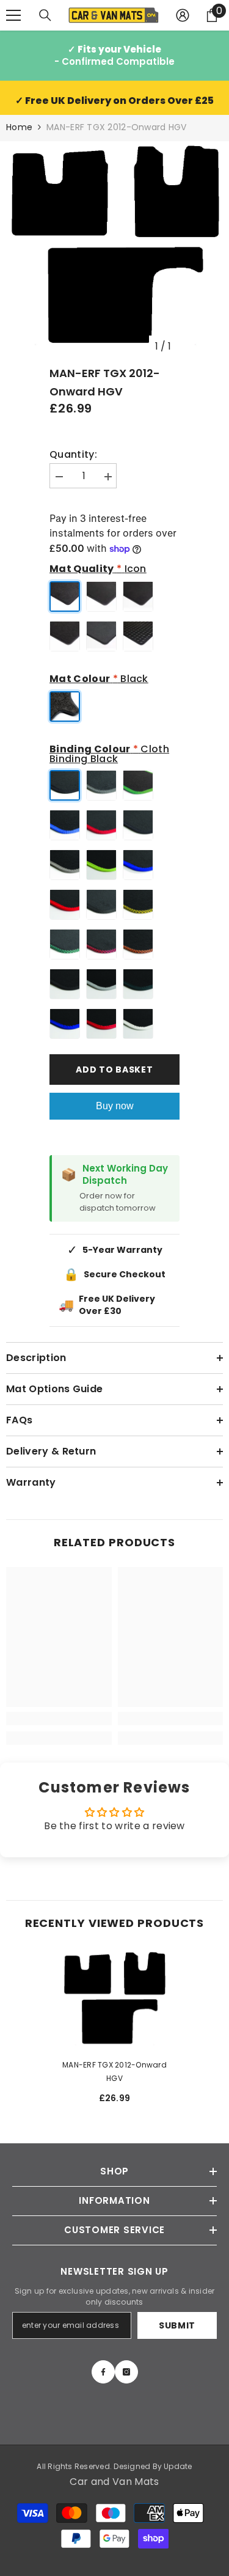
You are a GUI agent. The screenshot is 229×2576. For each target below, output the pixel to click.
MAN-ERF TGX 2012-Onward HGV (114, 2071)
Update (178, 2466)
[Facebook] (103, 2372)
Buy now (115, 1106)
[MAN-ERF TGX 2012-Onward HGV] (114, 2001)
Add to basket (114, 1070)
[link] (59, 1719)
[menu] (13, 15)
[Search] (45, 15)
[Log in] (183, 15)
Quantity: (73, 455)
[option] (114, 250)
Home (19, 127)
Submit (177, 2325)
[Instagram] (126, 2372)
